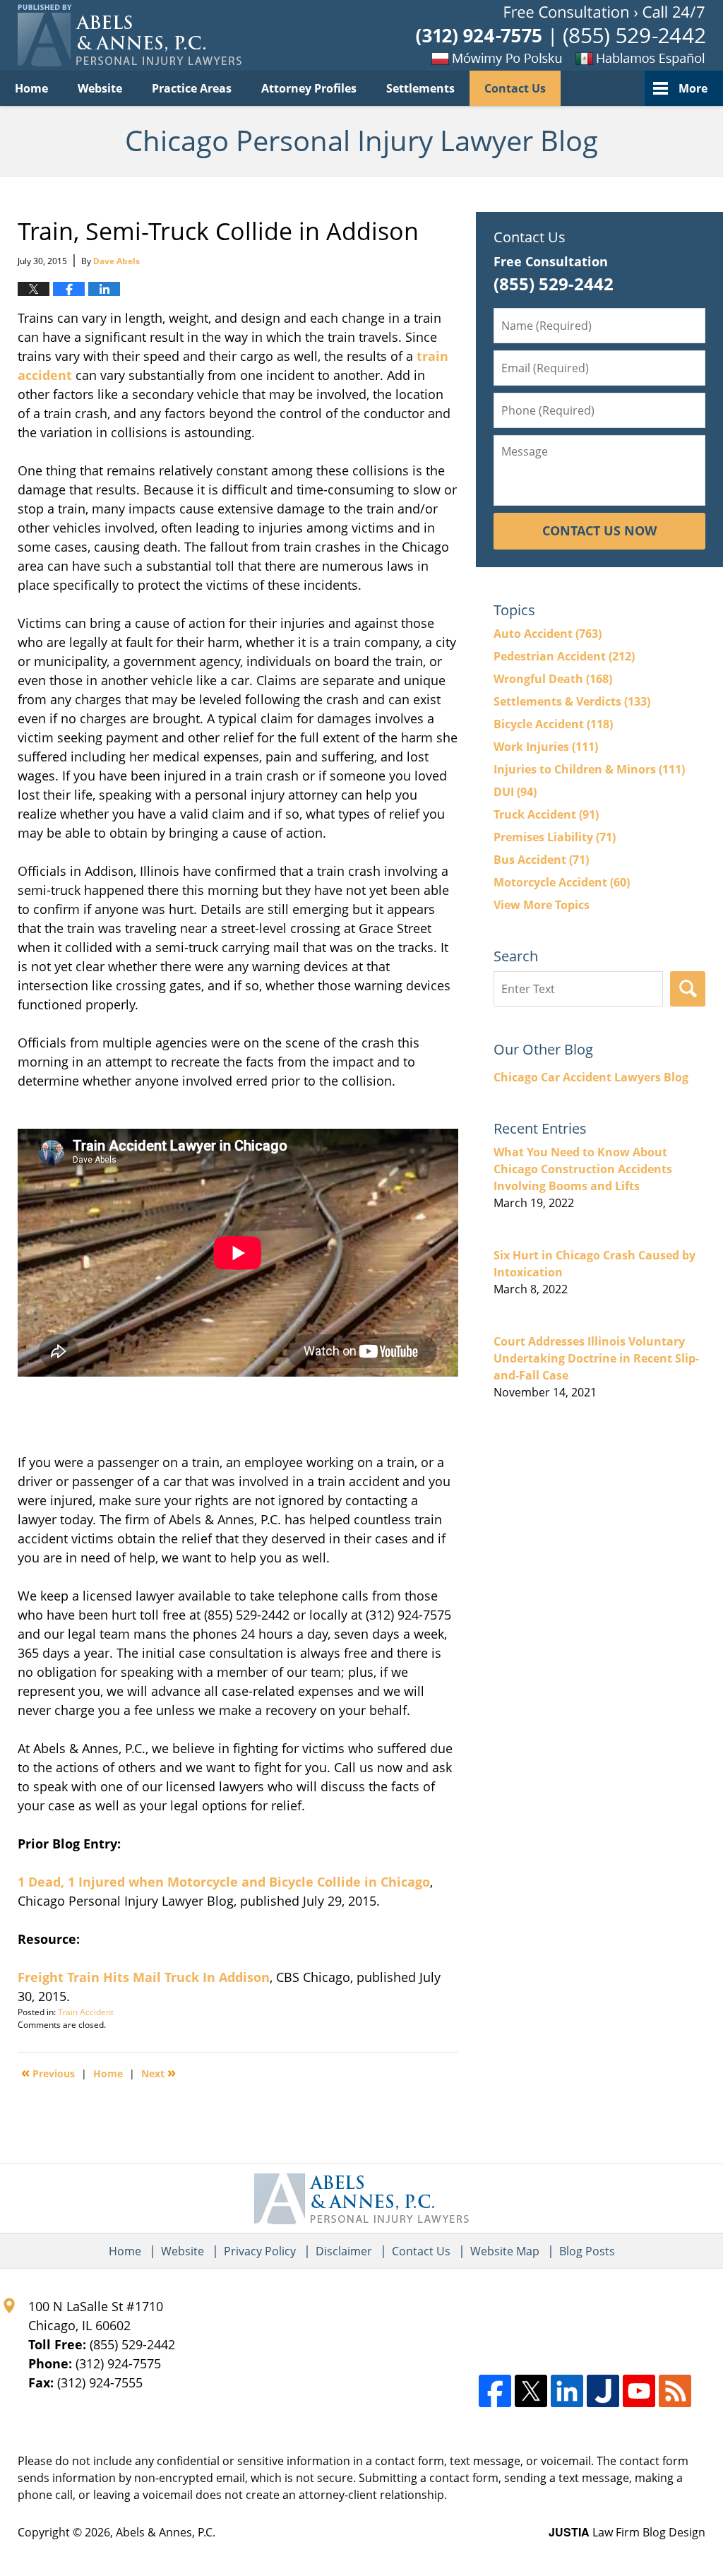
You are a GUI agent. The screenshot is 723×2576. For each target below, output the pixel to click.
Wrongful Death (553, 679)
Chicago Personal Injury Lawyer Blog (130, 35)
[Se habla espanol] (635, 58)
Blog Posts (587, 2251)
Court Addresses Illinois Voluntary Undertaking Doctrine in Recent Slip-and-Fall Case (596, 1358)
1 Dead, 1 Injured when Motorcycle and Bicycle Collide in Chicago (224, 1882)
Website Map (505, 2251)
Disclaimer (344, 2251)
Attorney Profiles (309, 88)
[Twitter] (531, 2391)
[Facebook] (495, 2391)
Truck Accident (546, 814)
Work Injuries (546, 747)
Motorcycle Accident (562, 882)
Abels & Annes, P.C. (166, 2532)
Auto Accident (548, 634)
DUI (515, 792)
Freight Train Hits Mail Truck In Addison (144, 1977)
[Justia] (603, 2391)
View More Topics (542, 905)
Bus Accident (541, 860)
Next (159, 2072)
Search (688, 989)
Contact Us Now (599, 530)
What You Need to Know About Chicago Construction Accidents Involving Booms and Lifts (583, 1169)
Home (31, 88)
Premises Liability (555, 837)
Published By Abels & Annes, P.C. (561, 36)
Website (100, 88)
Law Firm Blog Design (627, 2532)
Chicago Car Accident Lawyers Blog (591, 1077)
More (693, 88)
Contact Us (515, 88)
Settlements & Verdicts (572, 701)
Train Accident (86, 2012)
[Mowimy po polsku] (472, 58)
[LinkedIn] (567, 2391)
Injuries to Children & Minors (589, 769)
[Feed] (675, 2391)
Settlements (420, 88)
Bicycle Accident (553, 724)
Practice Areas (192, 88)
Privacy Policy (260, 2251)
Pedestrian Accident (564, 656)
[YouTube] (639, 2391)
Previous (48, 2072)
